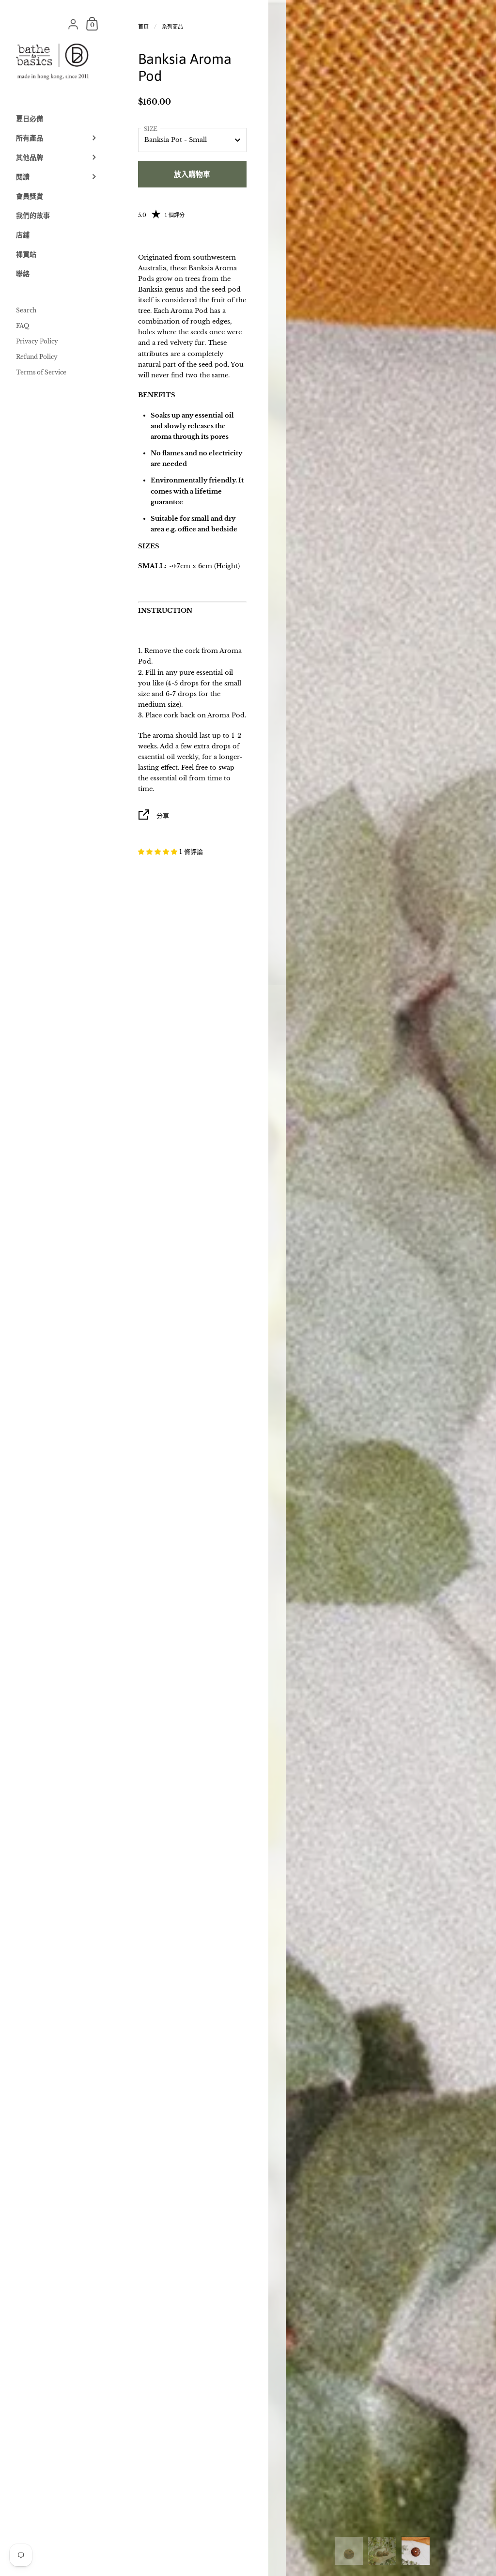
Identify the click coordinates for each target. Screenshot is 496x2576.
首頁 (143, 27)
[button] (159, 852)
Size (151, 129)
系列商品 (172, 27)
